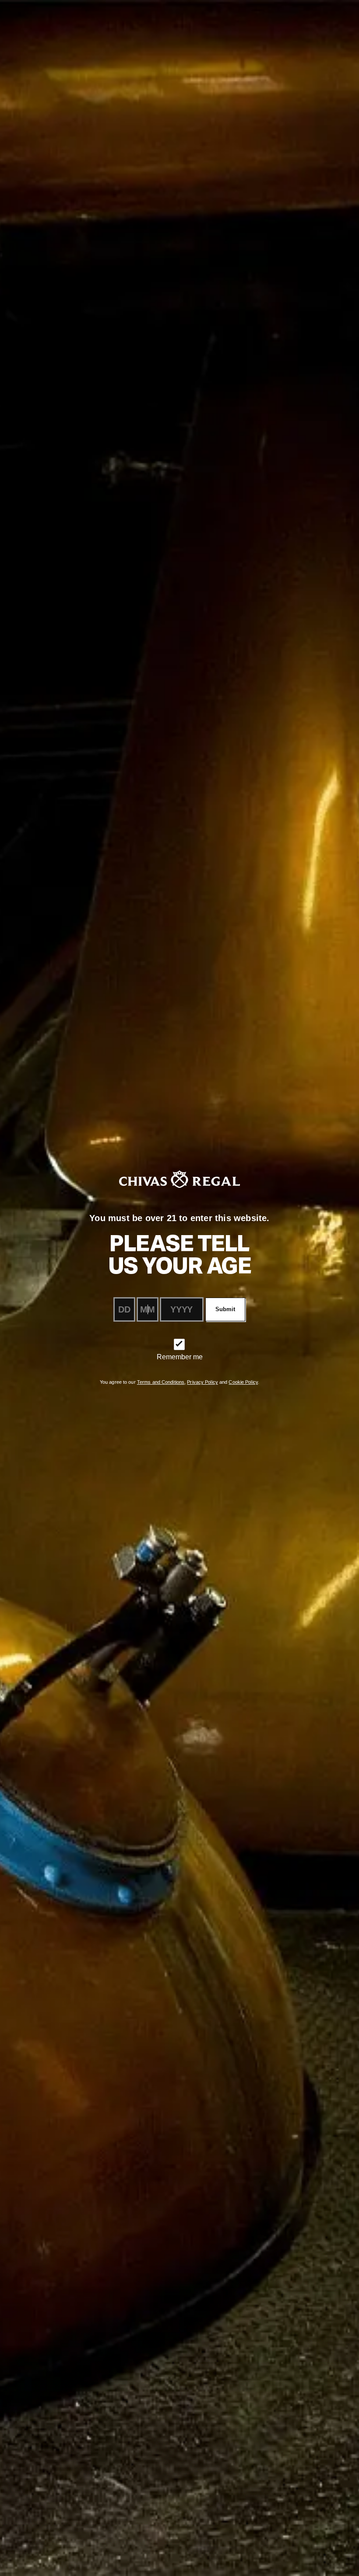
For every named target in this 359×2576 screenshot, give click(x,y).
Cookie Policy (243, 1382)
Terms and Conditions (161, 1382)
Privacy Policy (202, 1382)
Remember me (180, 1357)
